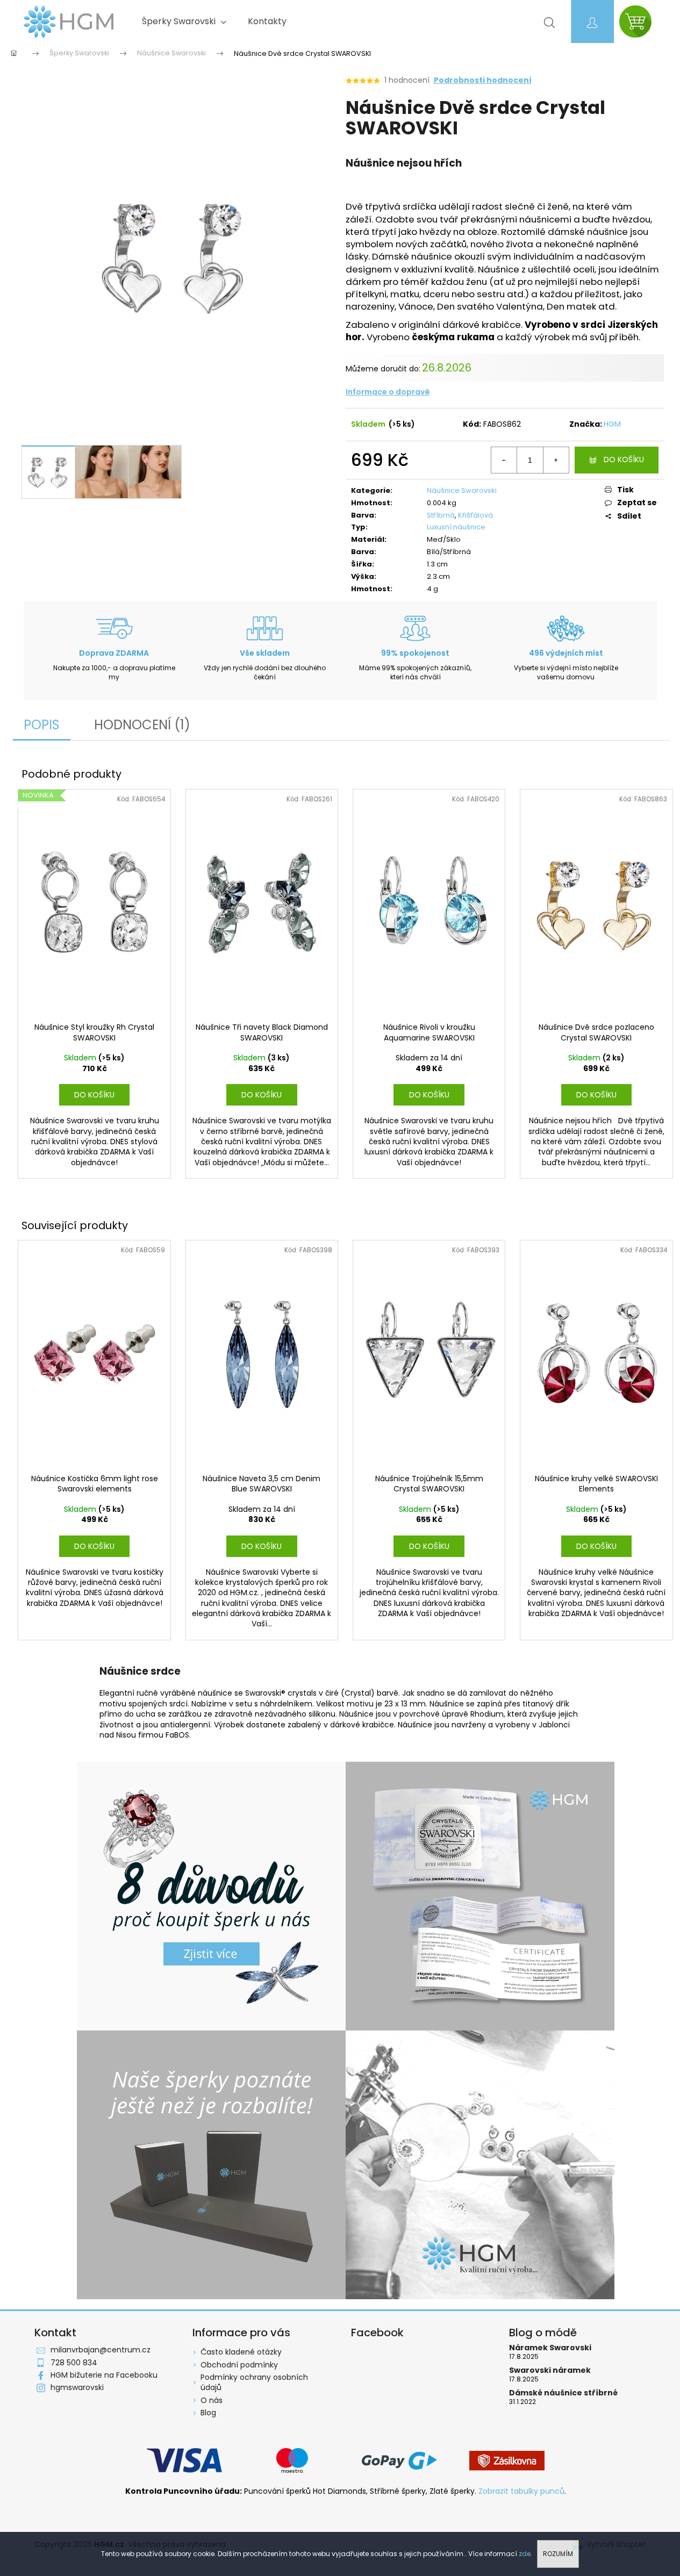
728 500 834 (74, 2363)
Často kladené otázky (241, 2352)
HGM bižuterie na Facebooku (104, 2375)
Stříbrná (441, 515)
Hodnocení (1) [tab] (142, 725)
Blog (208, 2413)
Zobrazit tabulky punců (521, 2491)
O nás (212, 2400)
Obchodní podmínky (239, 2365)
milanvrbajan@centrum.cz (101, 2350)
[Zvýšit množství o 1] (556, 460)
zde (525, 2554)
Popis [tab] (42, 725)
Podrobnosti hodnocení (483, 80)
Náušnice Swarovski (462, 490)
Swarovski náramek (550, 2370)
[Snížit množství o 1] (504, 460)
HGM (612, 424)
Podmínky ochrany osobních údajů (254, 2382)
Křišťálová (475, 515)
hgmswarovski (77, 2387)
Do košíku (624, 460)
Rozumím (558, 2554)
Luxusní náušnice (456, 527)
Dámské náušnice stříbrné (563, 2393)
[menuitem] (184, 21)
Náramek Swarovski (550, 2348)
